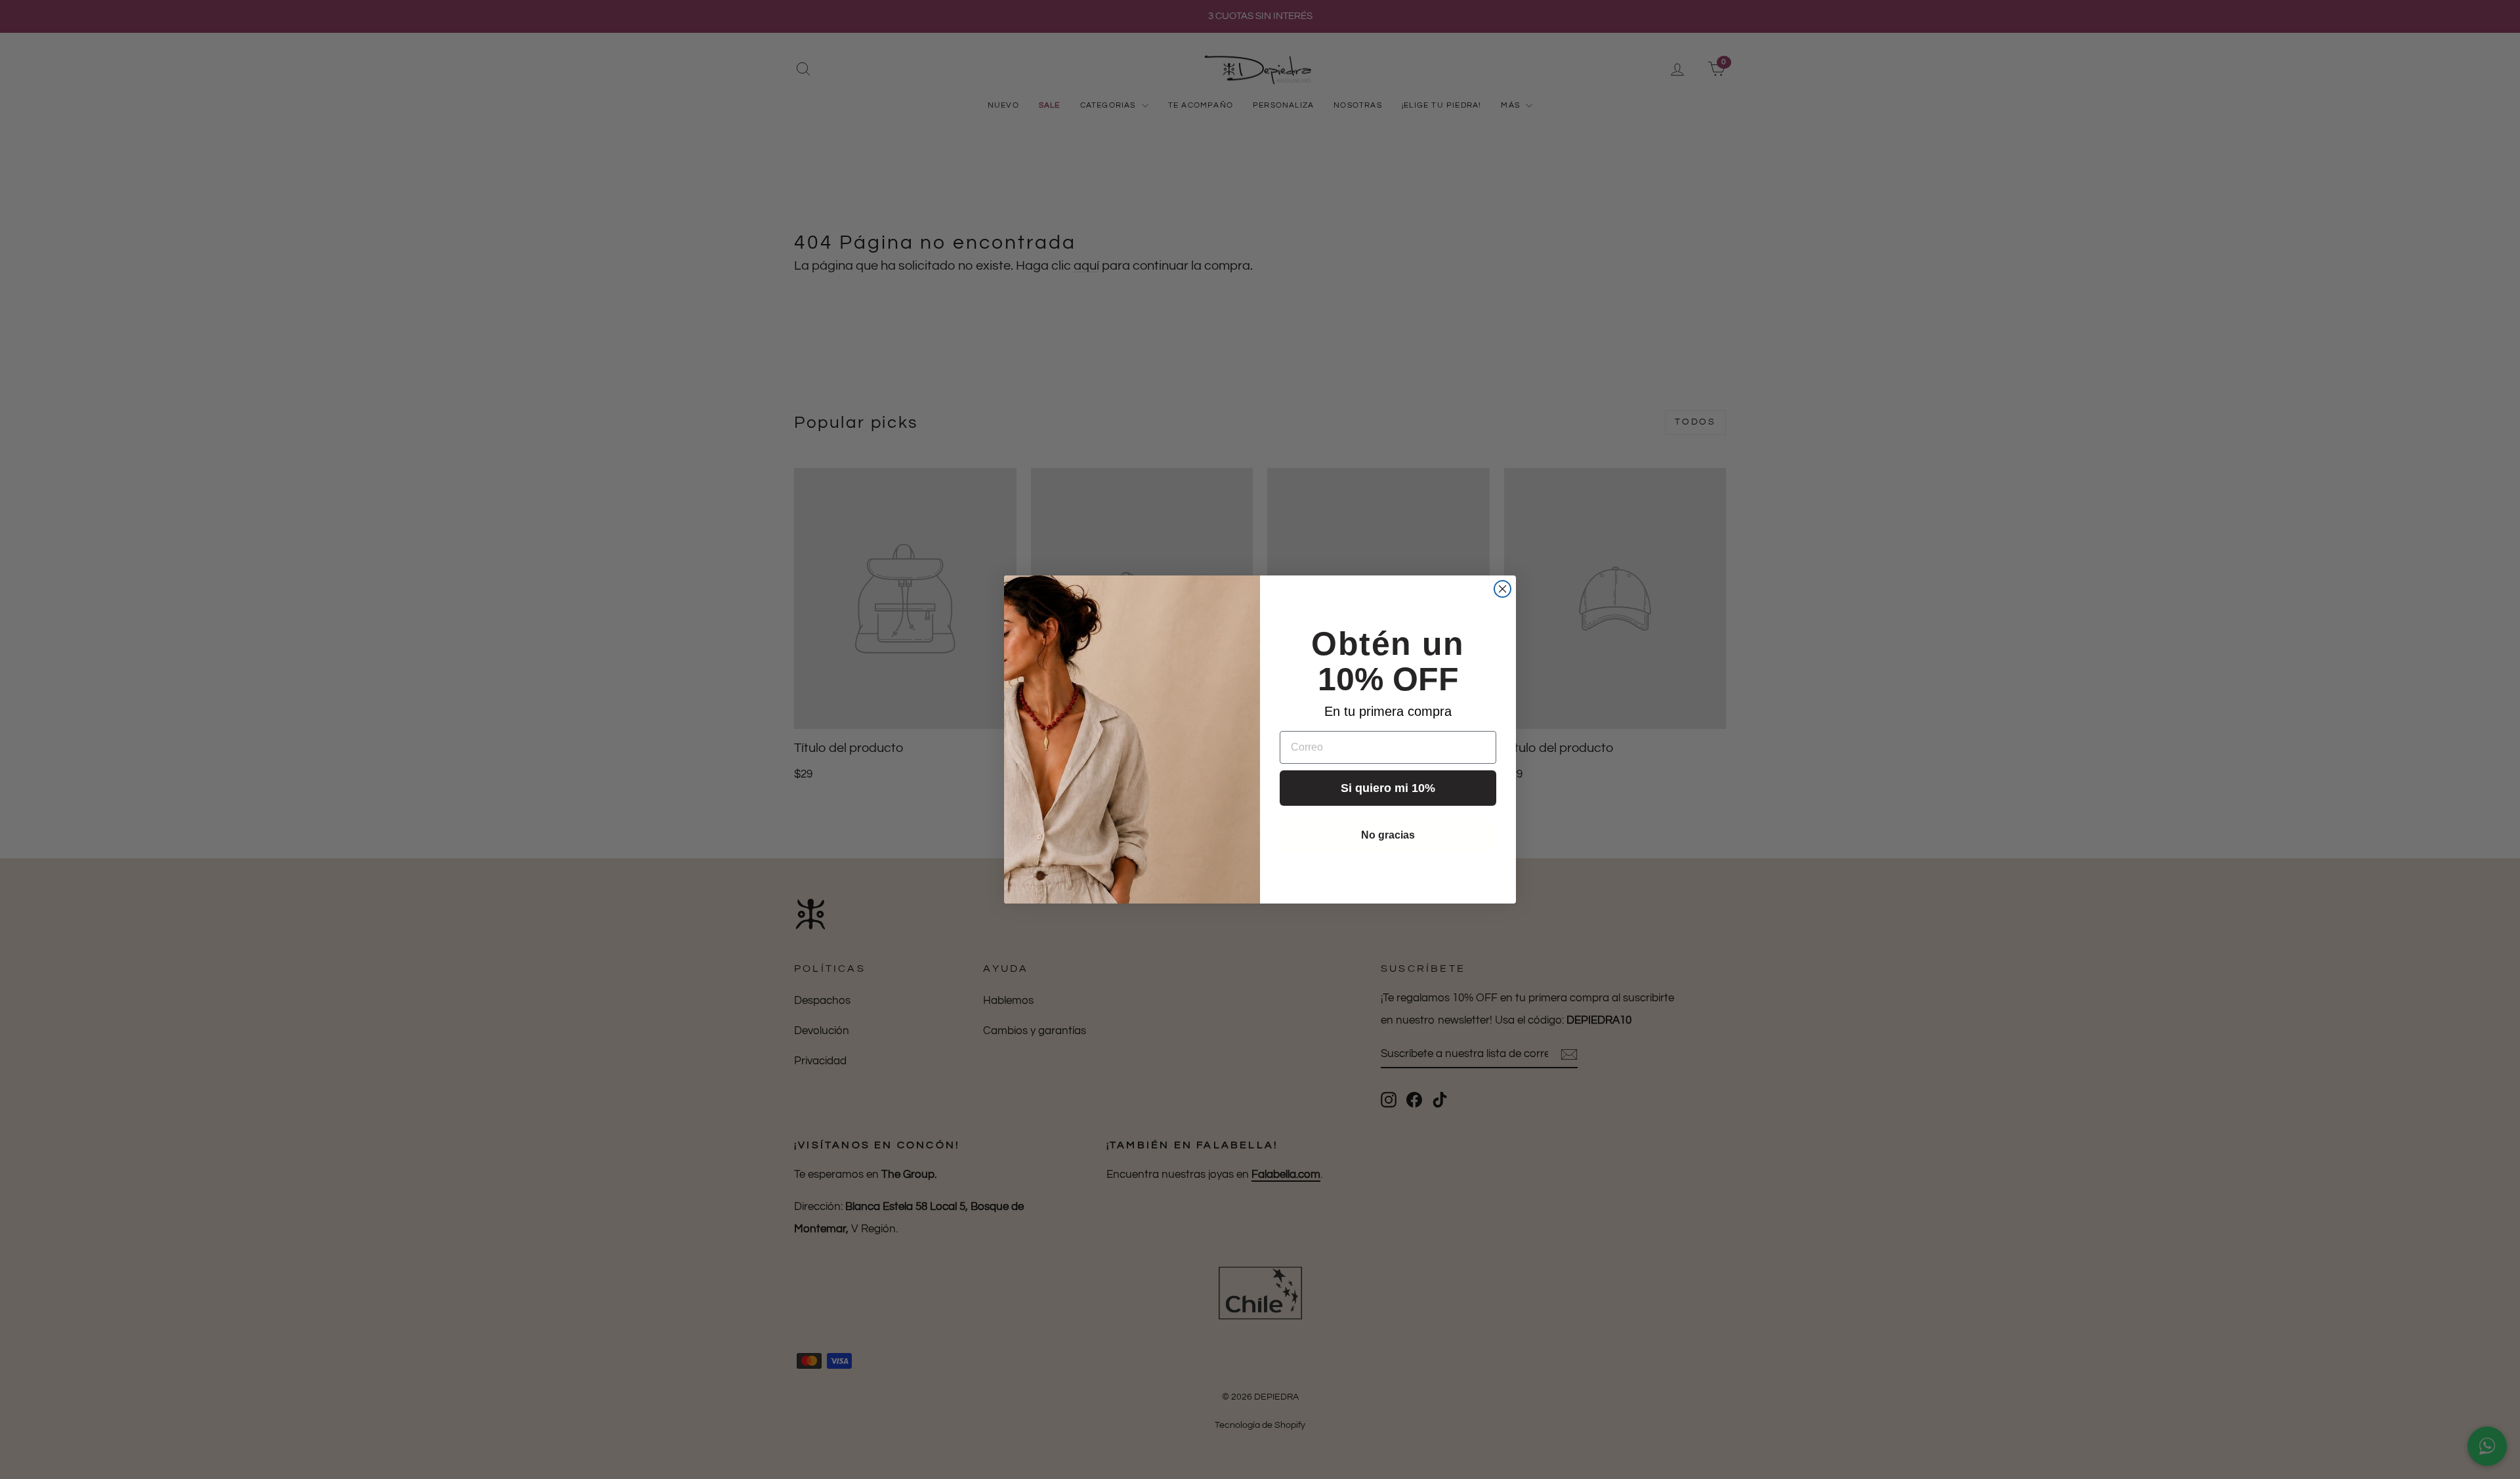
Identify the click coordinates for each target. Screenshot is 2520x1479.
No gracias (1388, 835)
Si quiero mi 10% (1388, 788)
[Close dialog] (1502, 589)
